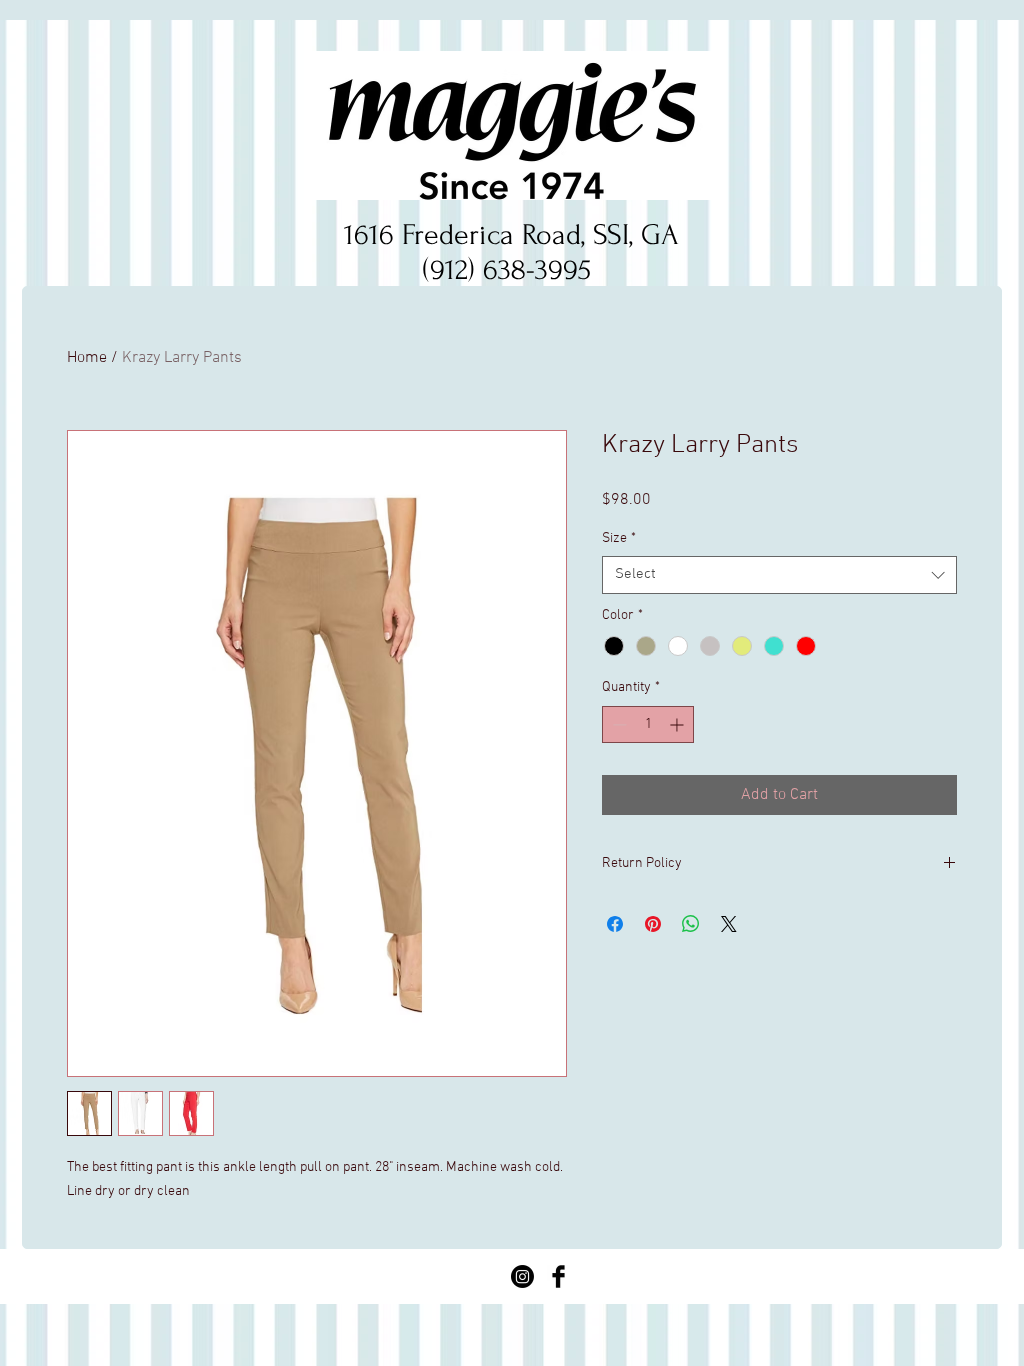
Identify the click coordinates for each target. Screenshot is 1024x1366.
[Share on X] (729, 924)
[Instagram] (522, 1276)
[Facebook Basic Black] (558, 1276)
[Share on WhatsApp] (691, 924)
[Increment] (678, 724)
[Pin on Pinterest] (653, 924)
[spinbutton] (648, 724)
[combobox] (779, 575)
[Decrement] (617, 724)
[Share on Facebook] (615, 924)
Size (619, 538)
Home (87, 358)
